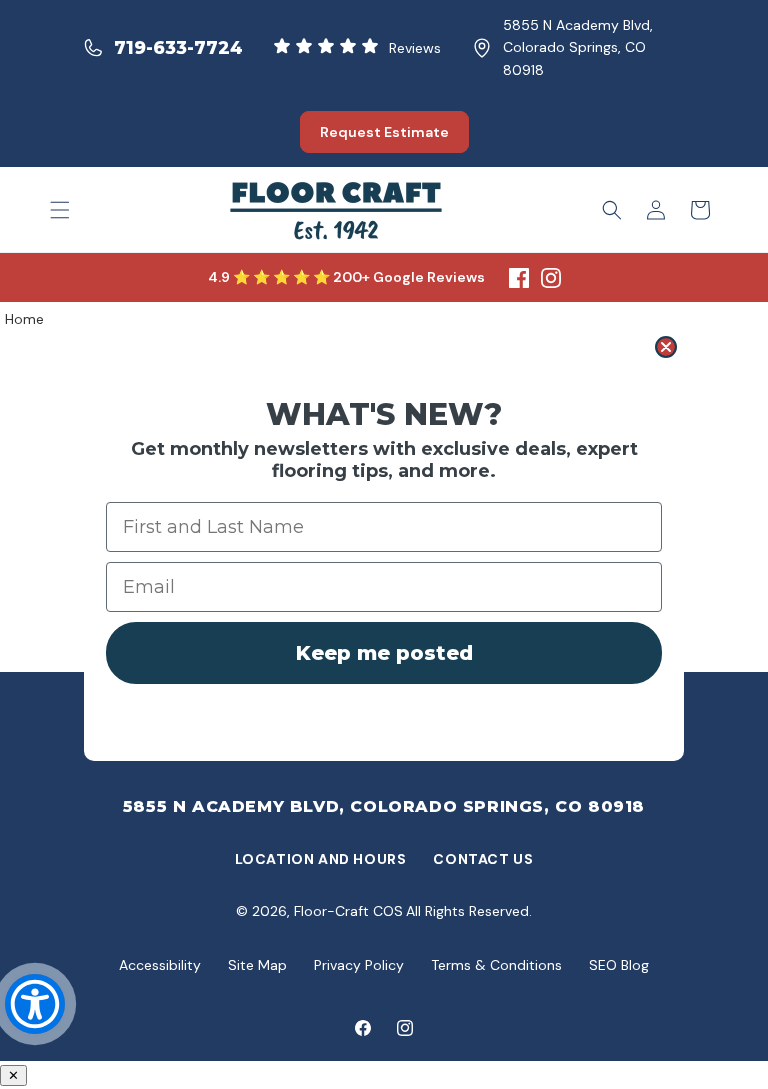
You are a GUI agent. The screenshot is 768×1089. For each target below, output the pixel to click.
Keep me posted (384, 653)
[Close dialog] (666, 347)
